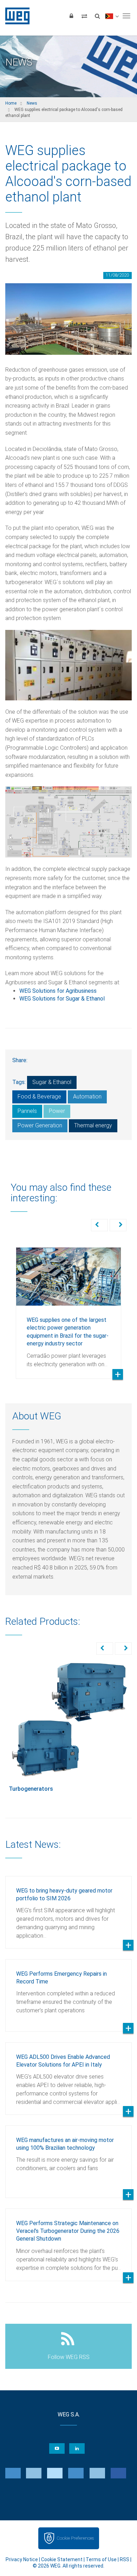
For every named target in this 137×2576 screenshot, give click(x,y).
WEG (15, 16)
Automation (87, 1097)
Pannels (27, 1111)
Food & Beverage (39, 1097)
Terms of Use (101, 2559)
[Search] (97, 16)
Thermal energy (93, 1125)
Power (57, 1111)
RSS (125, 2559)
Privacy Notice (22, 2559)
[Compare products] (84, 16)
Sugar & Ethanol (52, 1082)
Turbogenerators (31, 1789)
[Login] (71, 16)
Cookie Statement (62, 2559)
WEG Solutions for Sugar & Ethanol (62, 999)
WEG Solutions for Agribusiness (58, 991)
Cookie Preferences (75, 2538)
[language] (112, 16)
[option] (68, 1308)
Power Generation (40, 1125)
